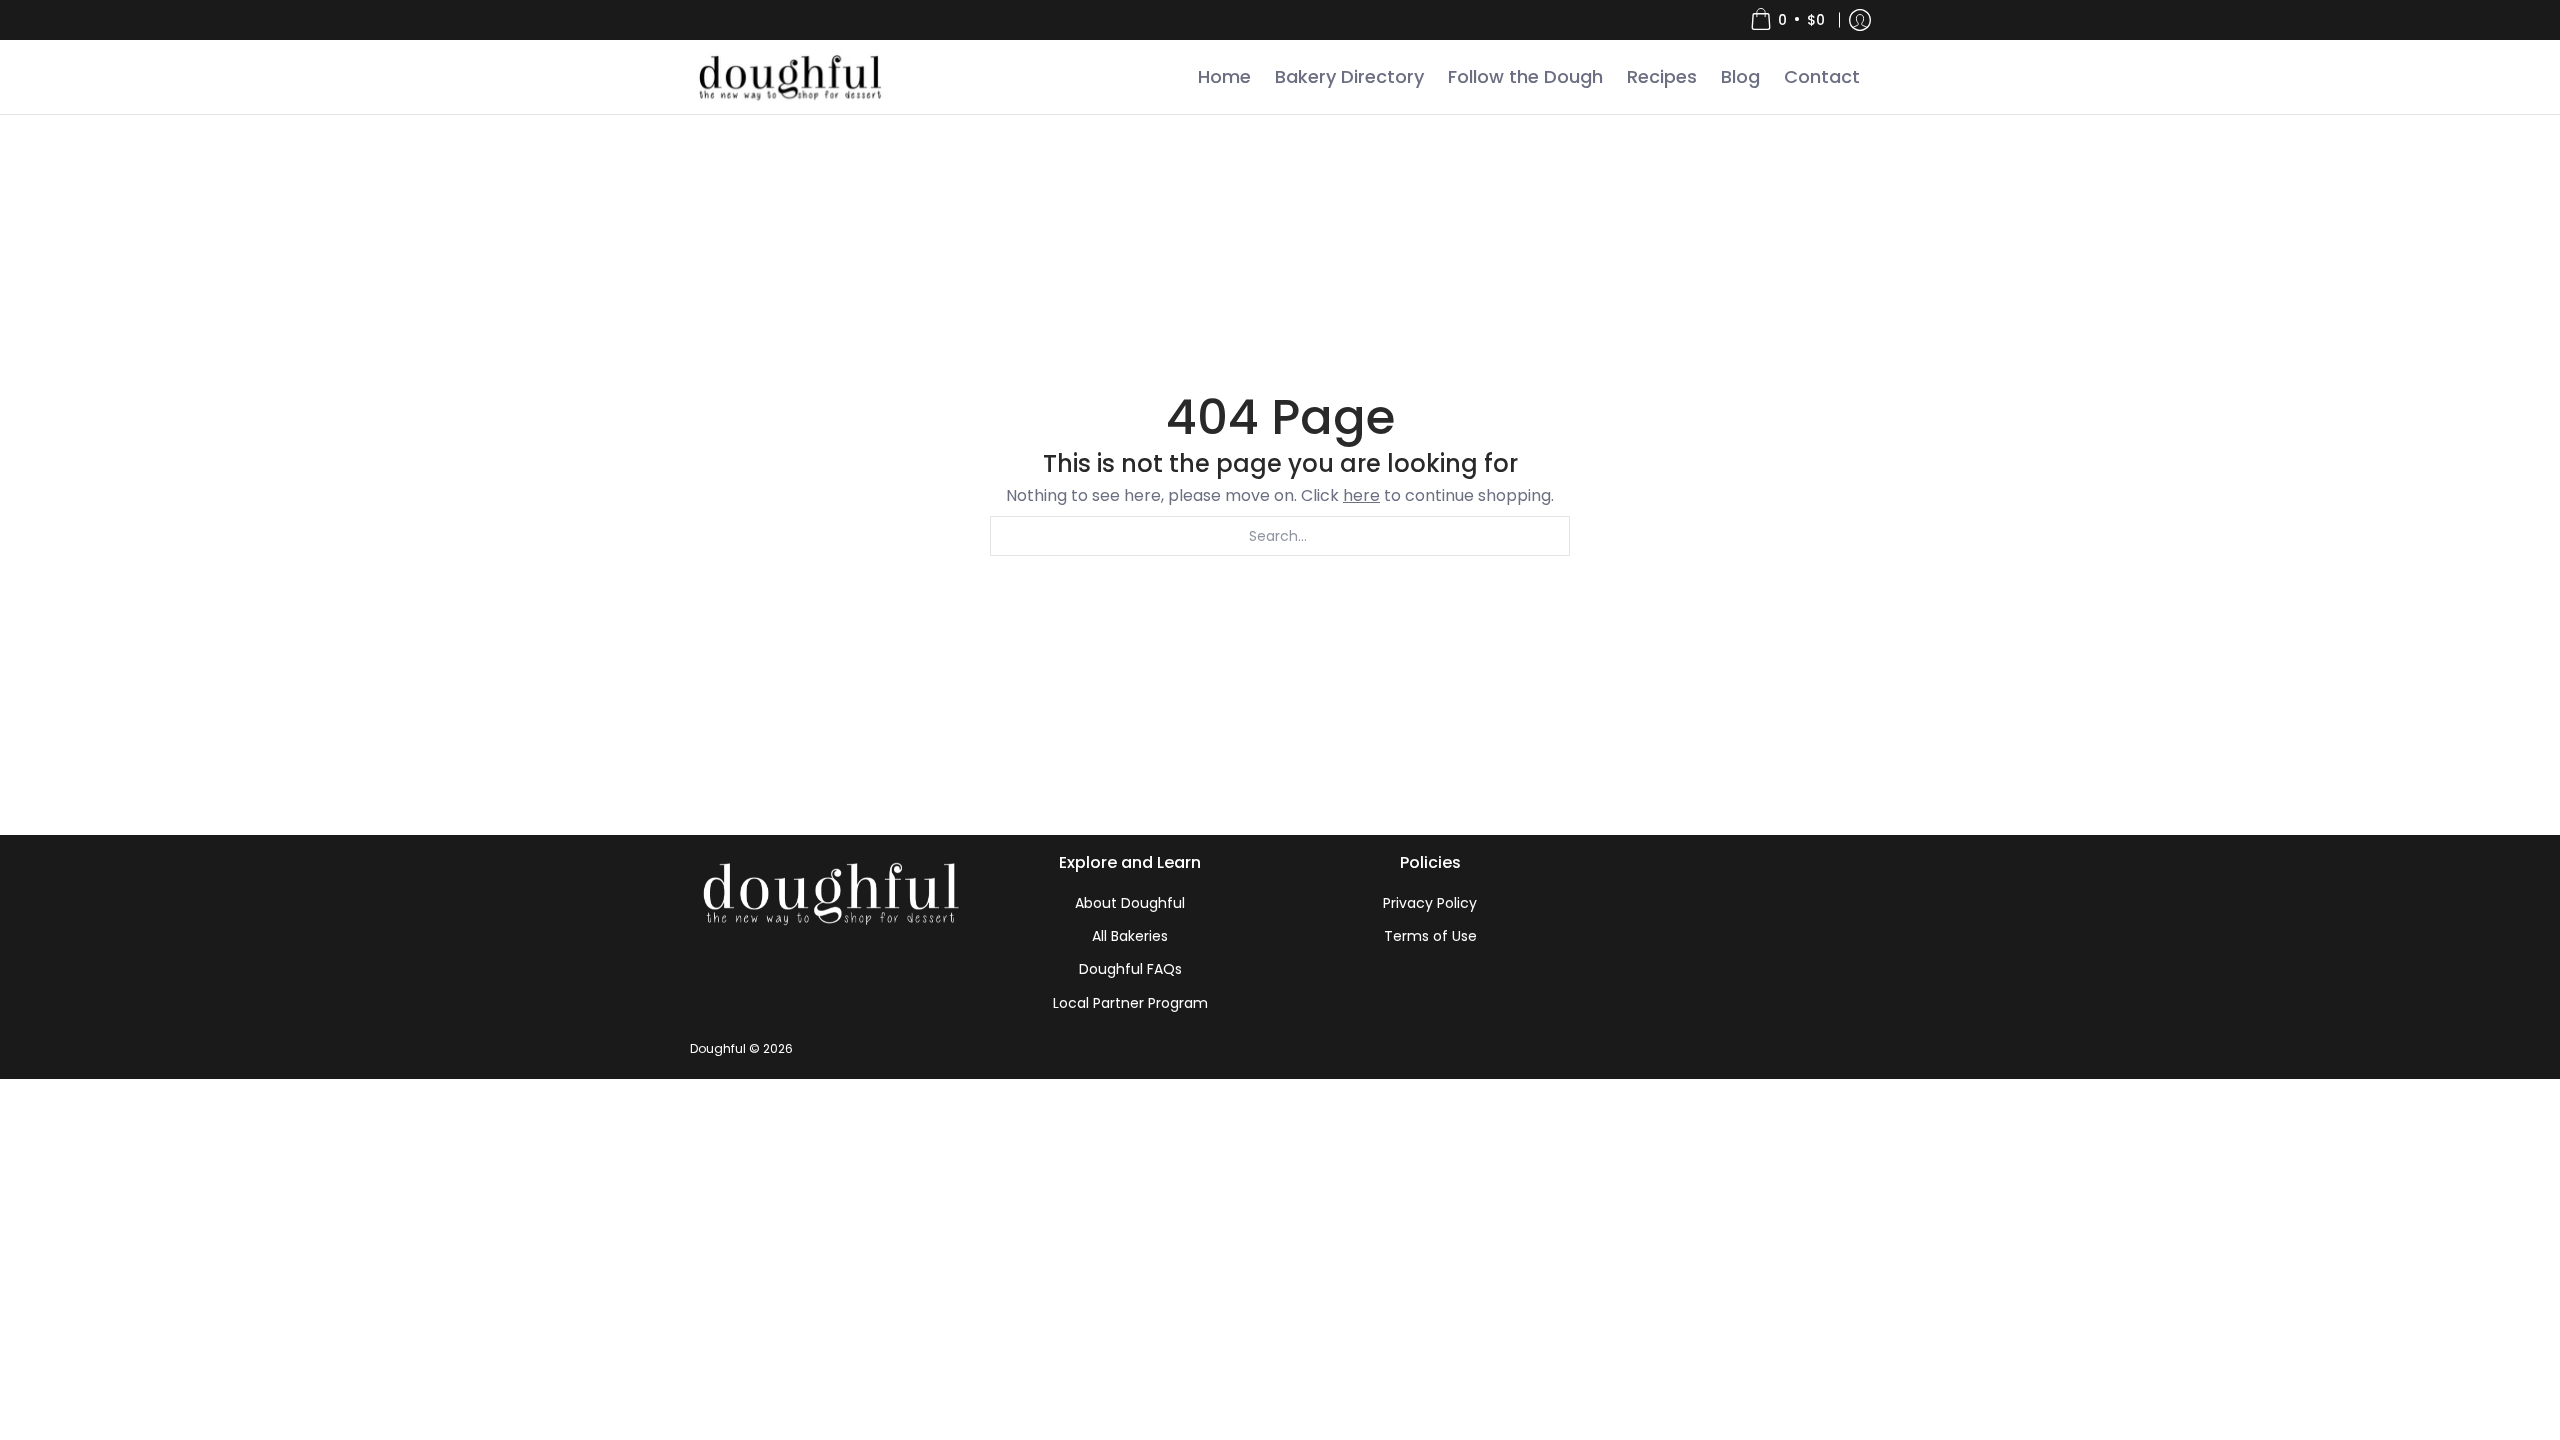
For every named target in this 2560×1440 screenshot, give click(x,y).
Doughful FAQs (1130, 969)
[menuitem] (1787, 20)
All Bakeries (1130, 936)
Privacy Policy (1430, 903)
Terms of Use (1430, 936)
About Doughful (1130, 903)
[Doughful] (789, 77)
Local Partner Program (1130, 1003)
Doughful (718, 1048)
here (1361, 495)
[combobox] (1280, 536)
